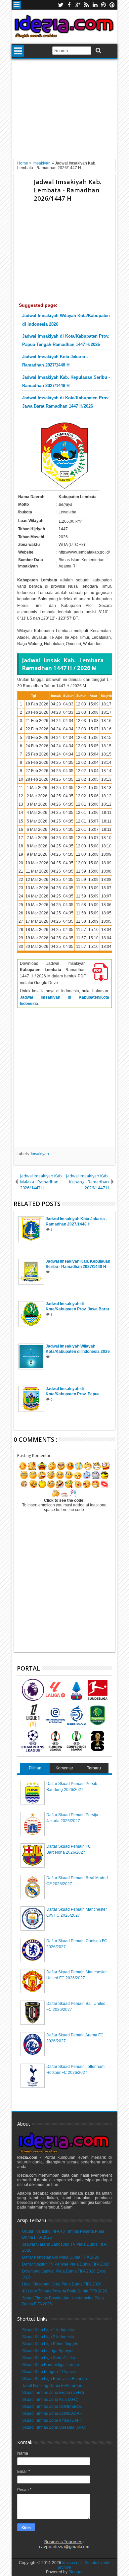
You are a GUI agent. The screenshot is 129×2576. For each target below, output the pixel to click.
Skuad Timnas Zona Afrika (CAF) (51, 2420)
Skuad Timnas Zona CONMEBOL (52, 2407)
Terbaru (94, 1768)
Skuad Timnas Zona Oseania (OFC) (54, 2427)
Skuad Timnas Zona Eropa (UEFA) (53, 2393)
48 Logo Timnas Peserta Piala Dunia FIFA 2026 (65, 2291)
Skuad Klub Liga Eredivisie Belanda (55, 2379)
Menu (17, 5)
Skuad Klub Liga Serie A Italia (49, 2358)
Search (98, 51)
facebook (69, 5)
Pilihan (35, 1768)
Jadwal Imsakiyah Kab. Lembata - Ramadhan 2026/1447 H (67, 190)
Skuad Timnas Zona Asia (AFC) (50, 2400)
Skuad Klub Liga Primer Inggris (50, 2344)
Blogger (76, 2572)
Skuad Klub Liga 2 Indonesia (48, 2337)
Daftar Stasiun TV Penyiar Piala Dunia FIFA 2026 (66, 2264)
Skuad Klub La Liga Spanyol (48, 2351)
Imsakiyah (40, 1154)
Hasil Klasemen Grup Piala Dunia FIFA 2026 (62, 2284)
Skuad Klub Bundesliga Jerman (51, 2365)
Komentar (64, 1768)
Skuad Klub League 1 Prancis (49, 2372)
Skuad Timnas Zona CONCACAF (52, 2413)
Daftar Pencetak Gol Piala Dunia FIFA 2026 (61, 2257)
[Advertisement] (64, 111)
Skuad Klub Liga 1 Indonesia (48, 2330)
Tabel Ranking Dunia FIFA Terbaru (53, 2386)
